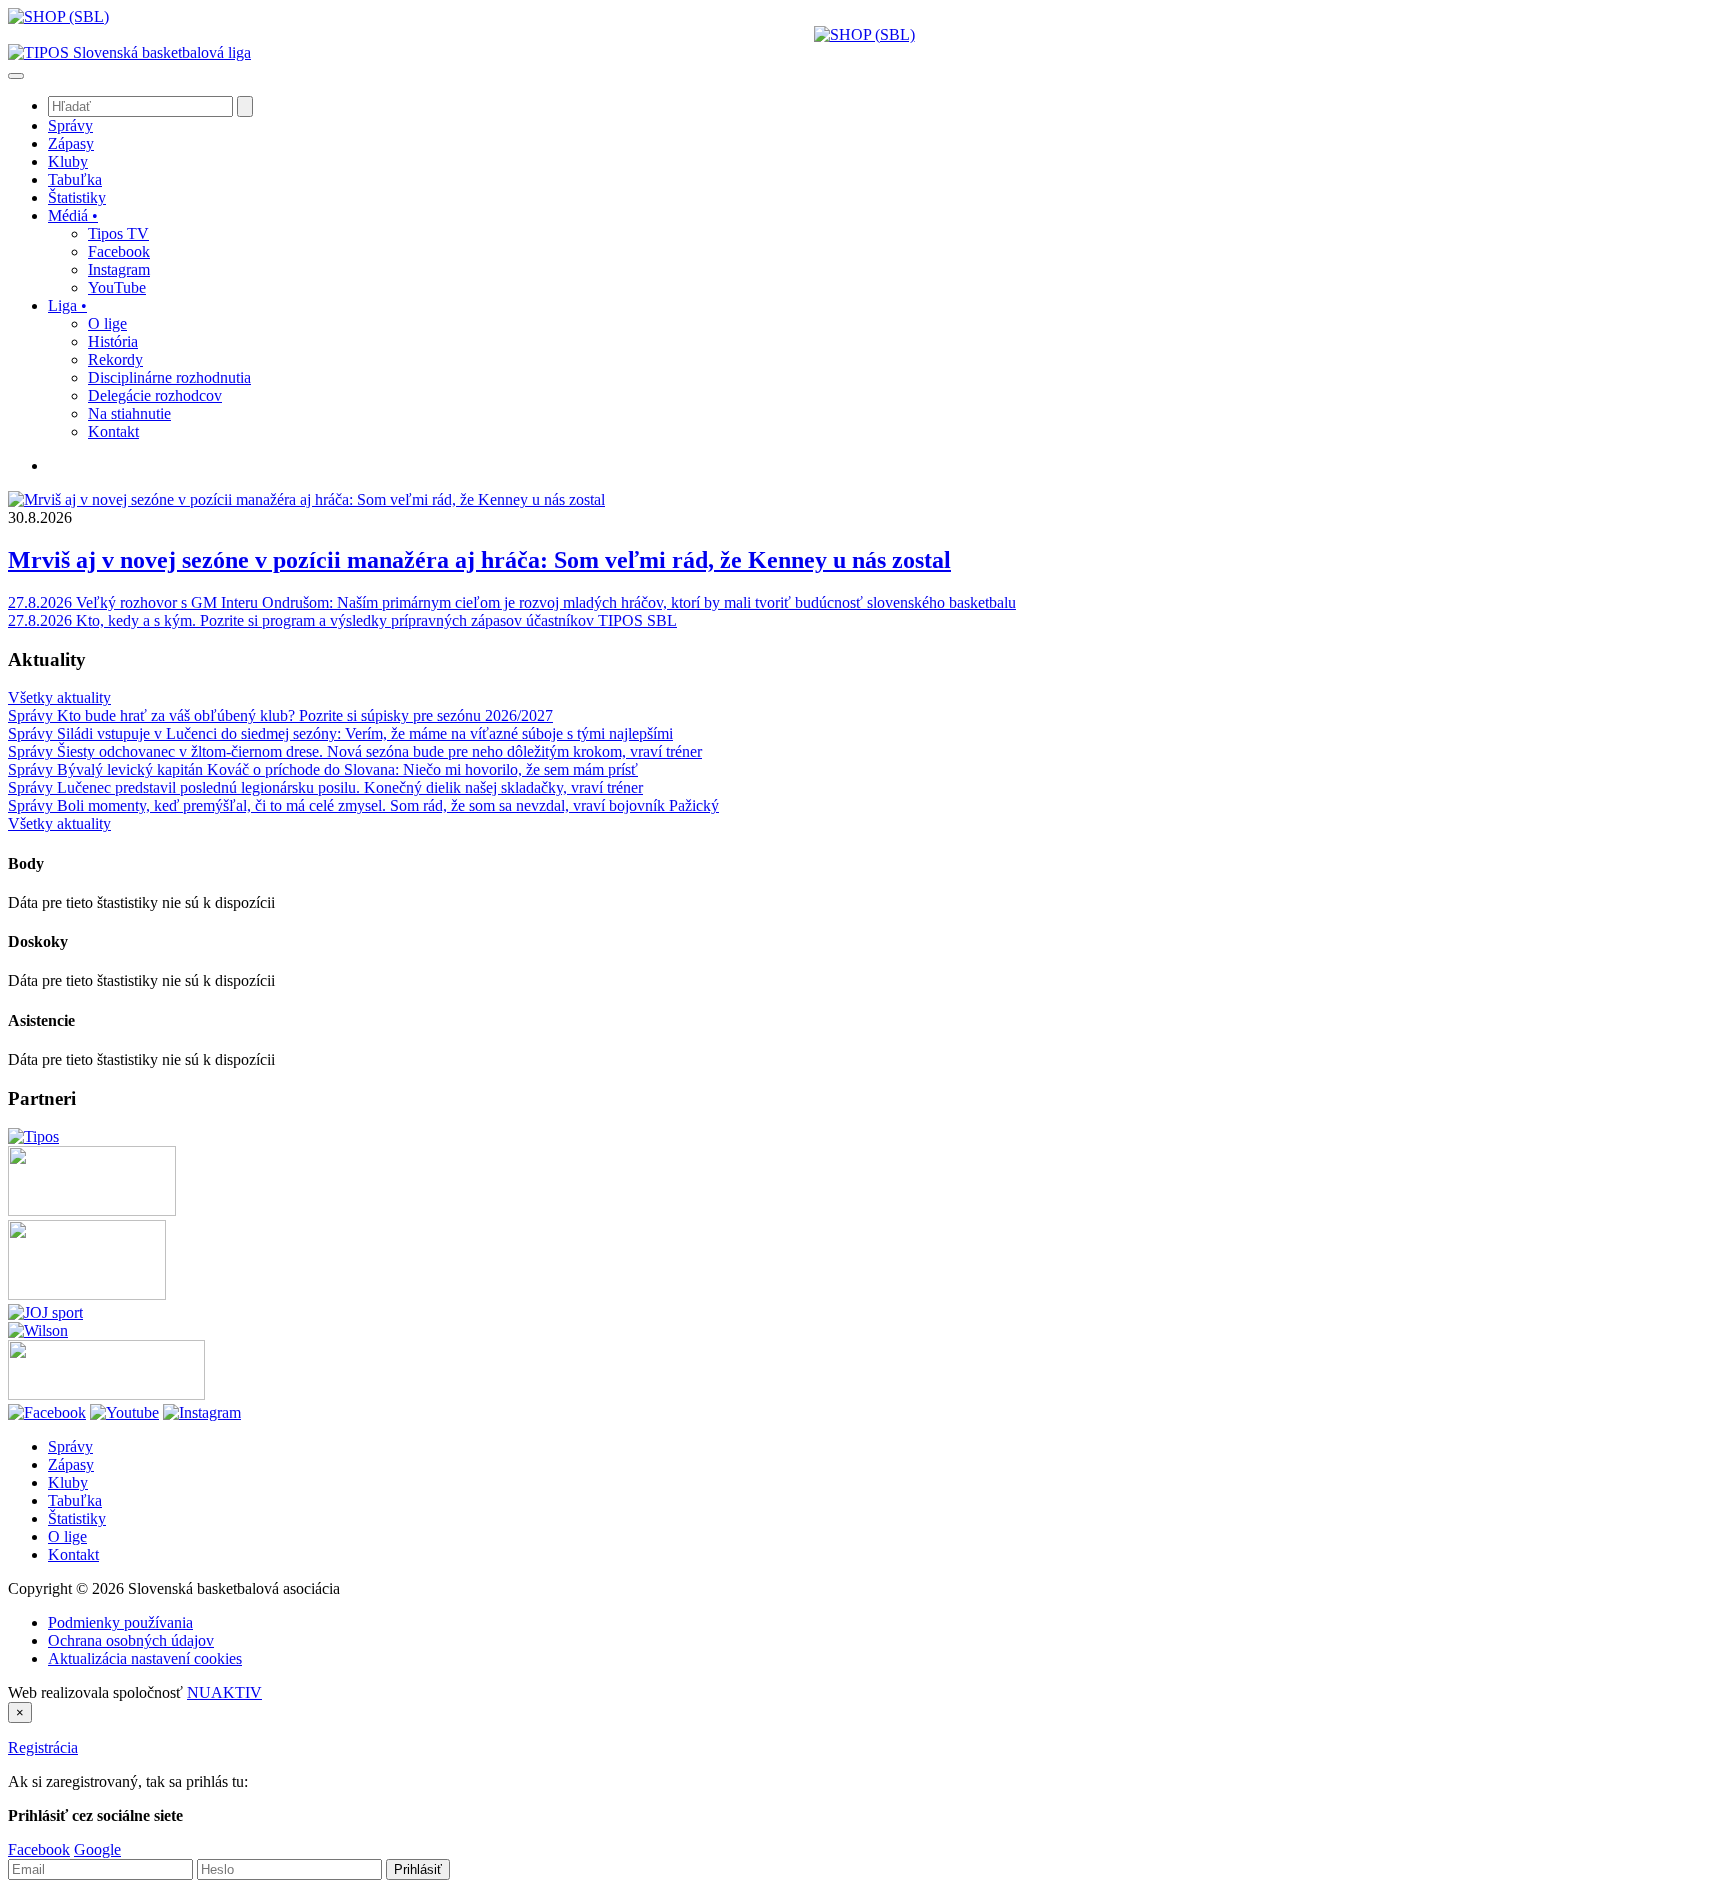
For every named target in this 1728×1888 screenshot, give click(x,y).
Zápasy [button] (71, 143)
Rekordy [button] (115, 359)
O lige (67, 1536)
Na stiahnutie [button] (129, 413)
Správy (70, 1446)
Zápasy (71, 1464)
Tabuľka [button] (75, 179)
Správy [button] (70, 125)
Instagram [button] (119, 269)
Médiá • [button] (73, 215)
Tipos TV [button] (118, 233)
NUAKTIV (224, 1692)
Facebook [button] (119, 251)
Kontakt (73, 1554)
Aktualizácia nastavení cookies (145, 1658)
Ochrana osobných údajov (131, 1640)
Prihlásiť (418, 1869)
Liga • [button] (67, 305)
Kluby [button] (68, 161)
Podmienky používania (120, 1622)
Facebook (39, 1849)
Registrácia (43, 1747)
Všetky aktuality (59, 697)
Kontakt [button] (113, 431)
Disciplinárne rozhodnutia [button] (169, 377)
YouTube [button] (117, 287)
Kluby (68, 1482)
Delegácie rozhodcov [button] (155, 395)
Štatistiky (77, 1518)
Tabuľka (75, 1500)
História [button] (113, 341)
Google (97, 1849)
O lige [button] (107, 323)
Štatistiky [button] (77, 197)
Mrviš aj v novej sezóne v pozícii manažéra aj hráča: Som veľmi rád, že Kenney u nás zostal (479, 560)
